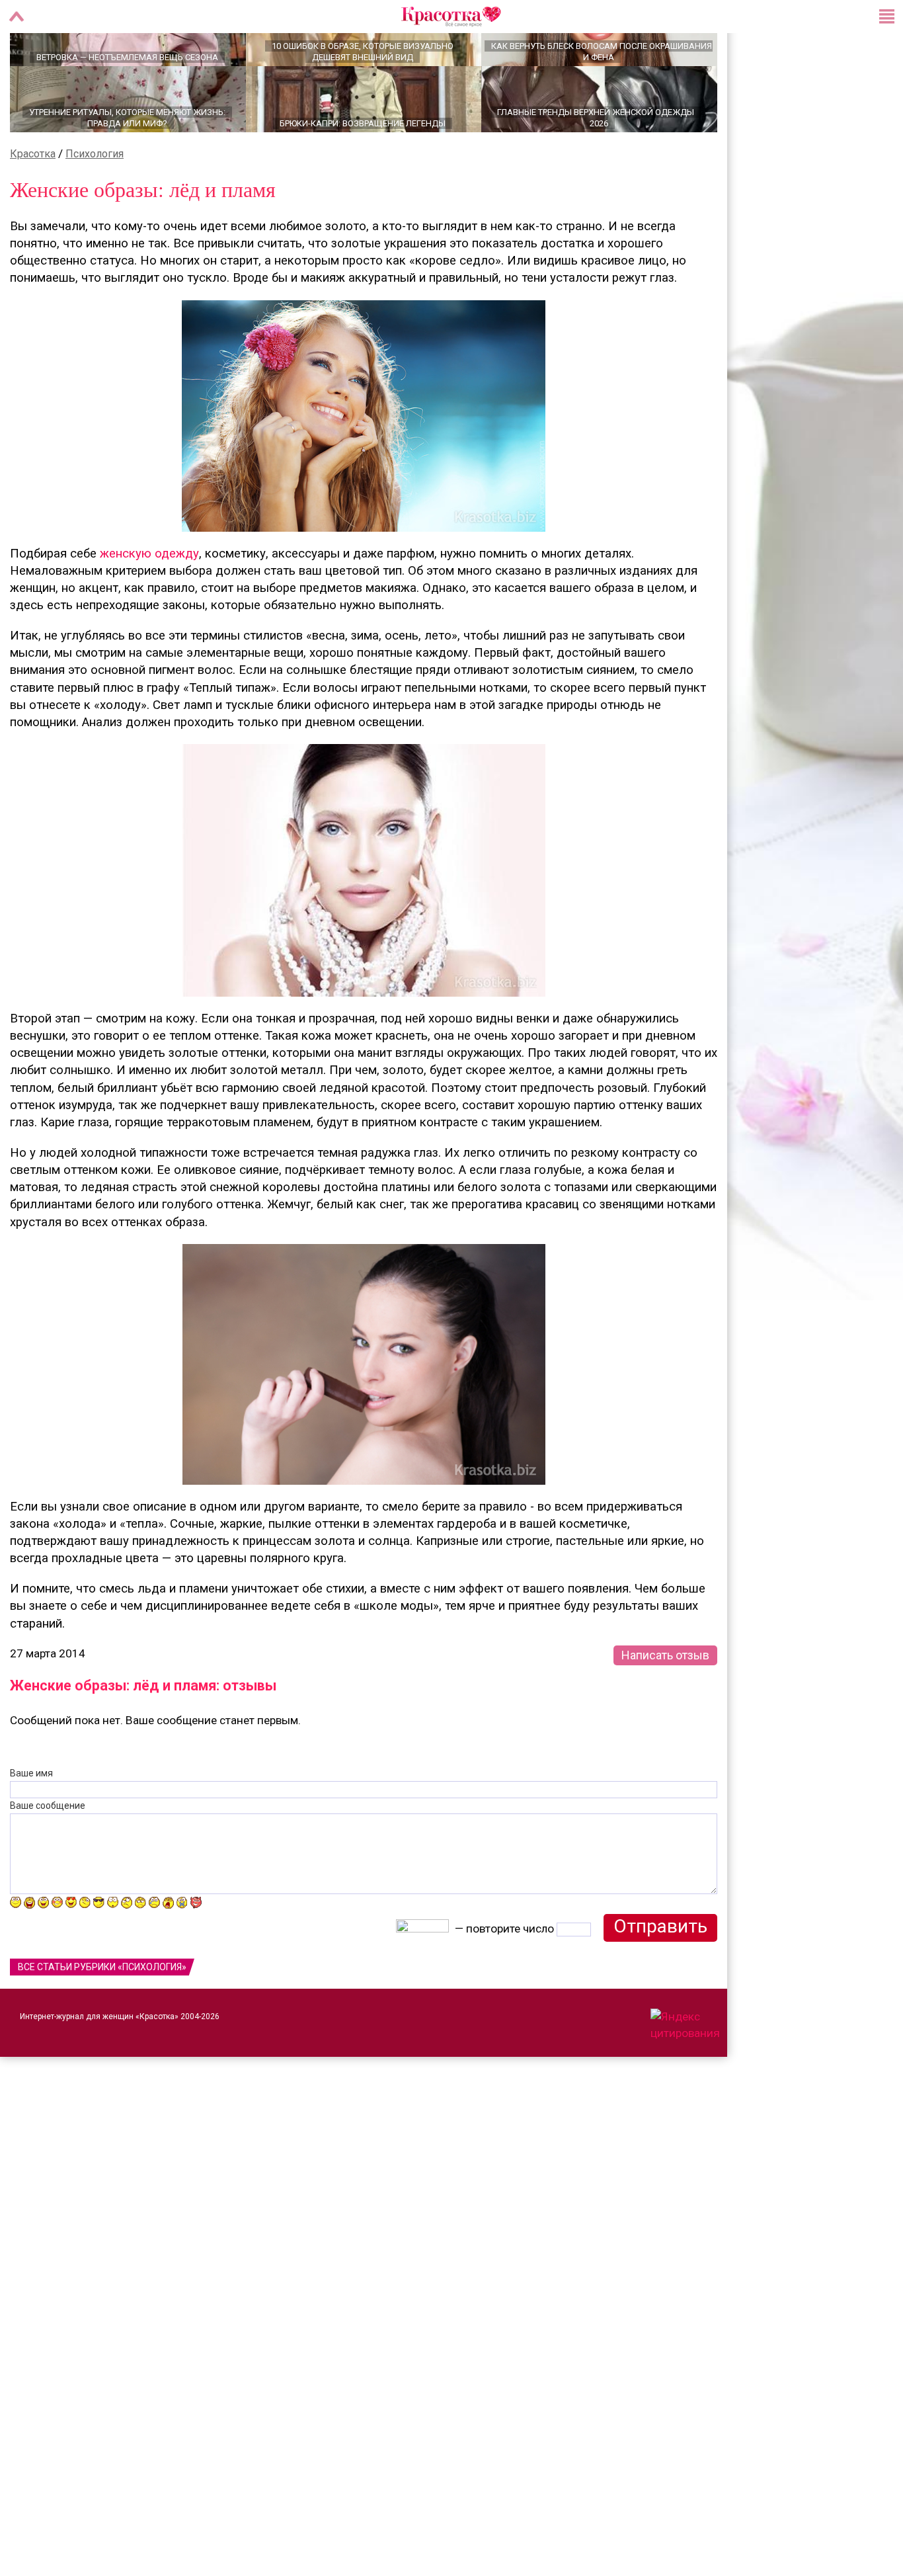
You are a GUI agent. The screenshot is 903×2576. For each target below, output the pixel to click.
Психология (95, 200)
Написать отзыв (665, 1701)
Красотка (33, 200)
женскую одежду (149, 600)
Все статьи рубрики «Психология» (102, 2013)
